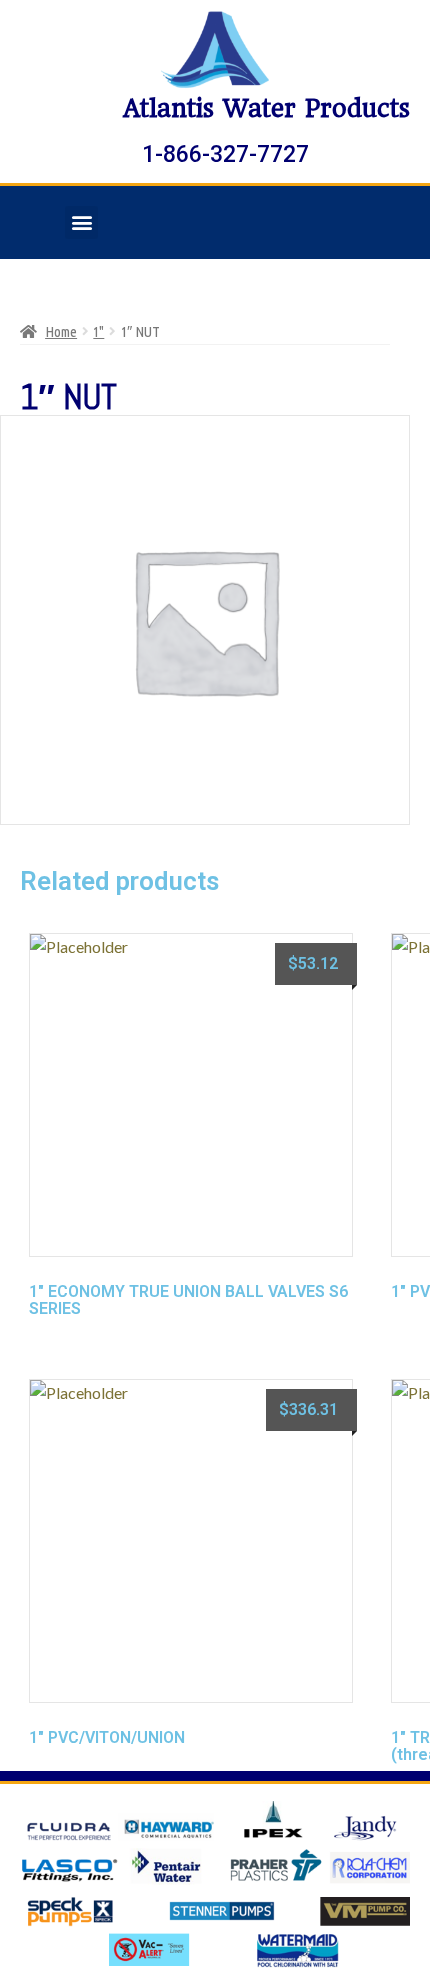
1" (98, 331)
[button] (81, 222)
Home (61, 331)
